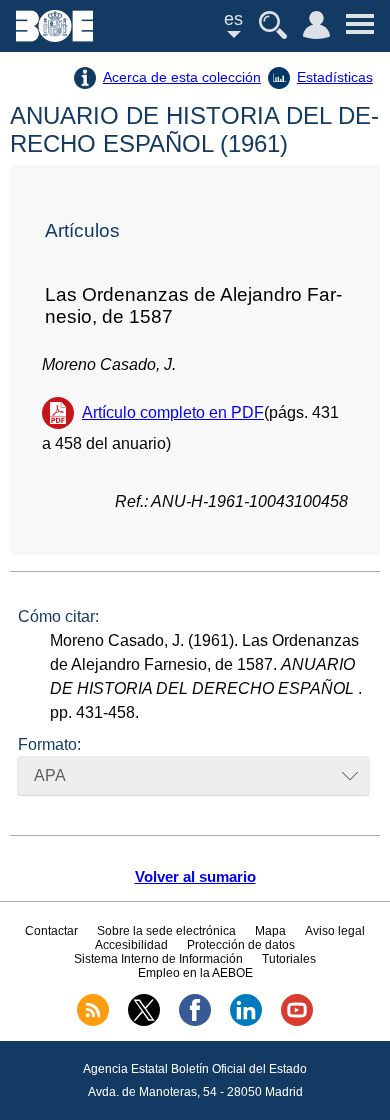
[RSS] (93, 1022)
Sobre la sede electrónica (166, 931)
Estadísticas (335, 77)
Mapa (270, 931)
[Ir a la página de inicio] (54, 36)
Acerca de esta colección (182, 77)
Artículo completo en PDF (173, 412)
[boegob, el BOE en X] (144, 1022)
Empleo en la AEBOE (195, 973)
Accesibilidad (131, 945)
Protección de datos (241, 945)
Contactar (51, 931)
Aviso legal (335, 931)
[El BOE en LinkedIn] (246, 1022)
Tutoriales (289, 959)
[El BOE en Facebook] (195, 1022)
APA (50, 775)
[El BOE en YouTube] (297, 1022)
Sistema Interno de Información (158, 959)
